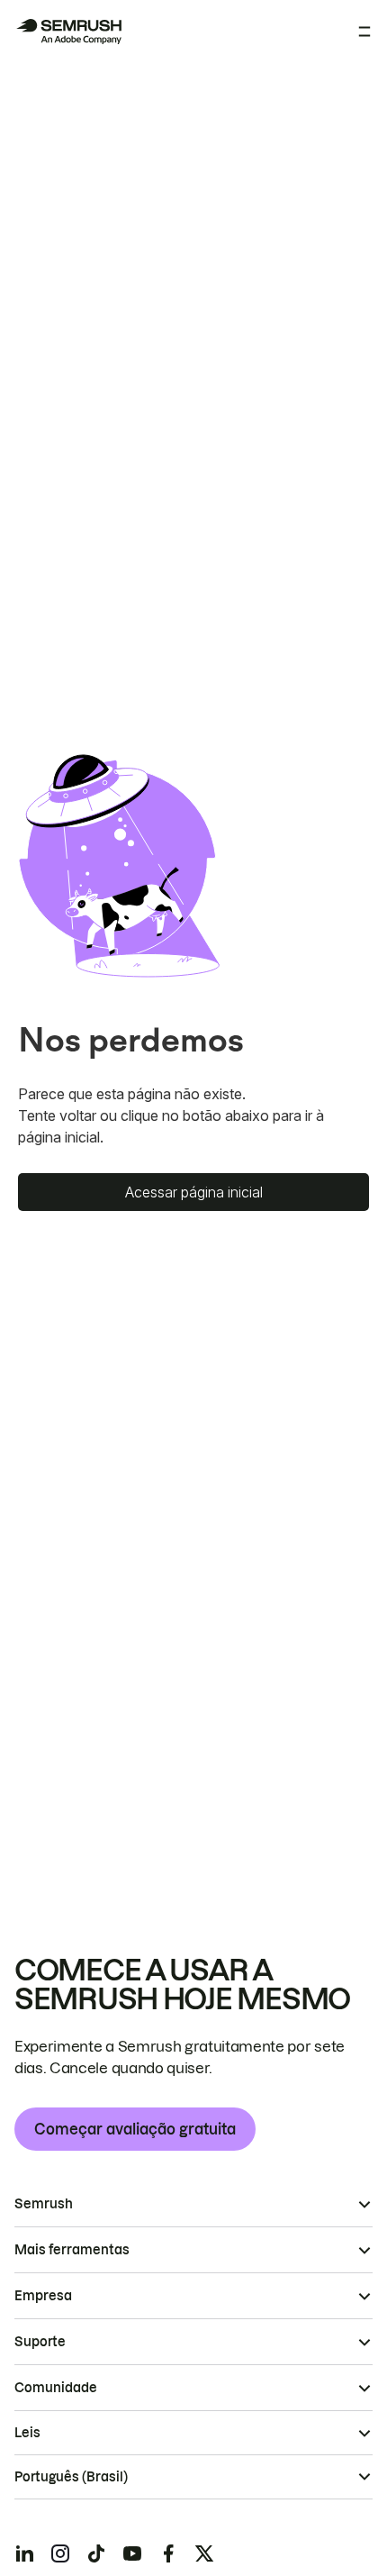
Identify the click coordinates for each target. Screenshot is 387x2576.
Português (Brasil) (71, 2477)
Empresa (43, 2296)
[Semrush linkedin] (24, 2553)
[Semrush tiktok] (96, 2553)
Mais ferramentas (72, 2250)
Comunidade (56, 2388)
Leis (27, 2433)
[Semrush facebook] (168, 2553)
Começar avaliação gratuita (135, 2129)
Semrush (44, 2204)
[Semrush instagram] (60, 2553)
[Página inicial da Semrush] (68, 32)
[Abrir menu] (364, 32)
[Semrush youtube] (132, 2553)
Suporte (40, 2342)
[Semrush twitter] (204, 2553)
